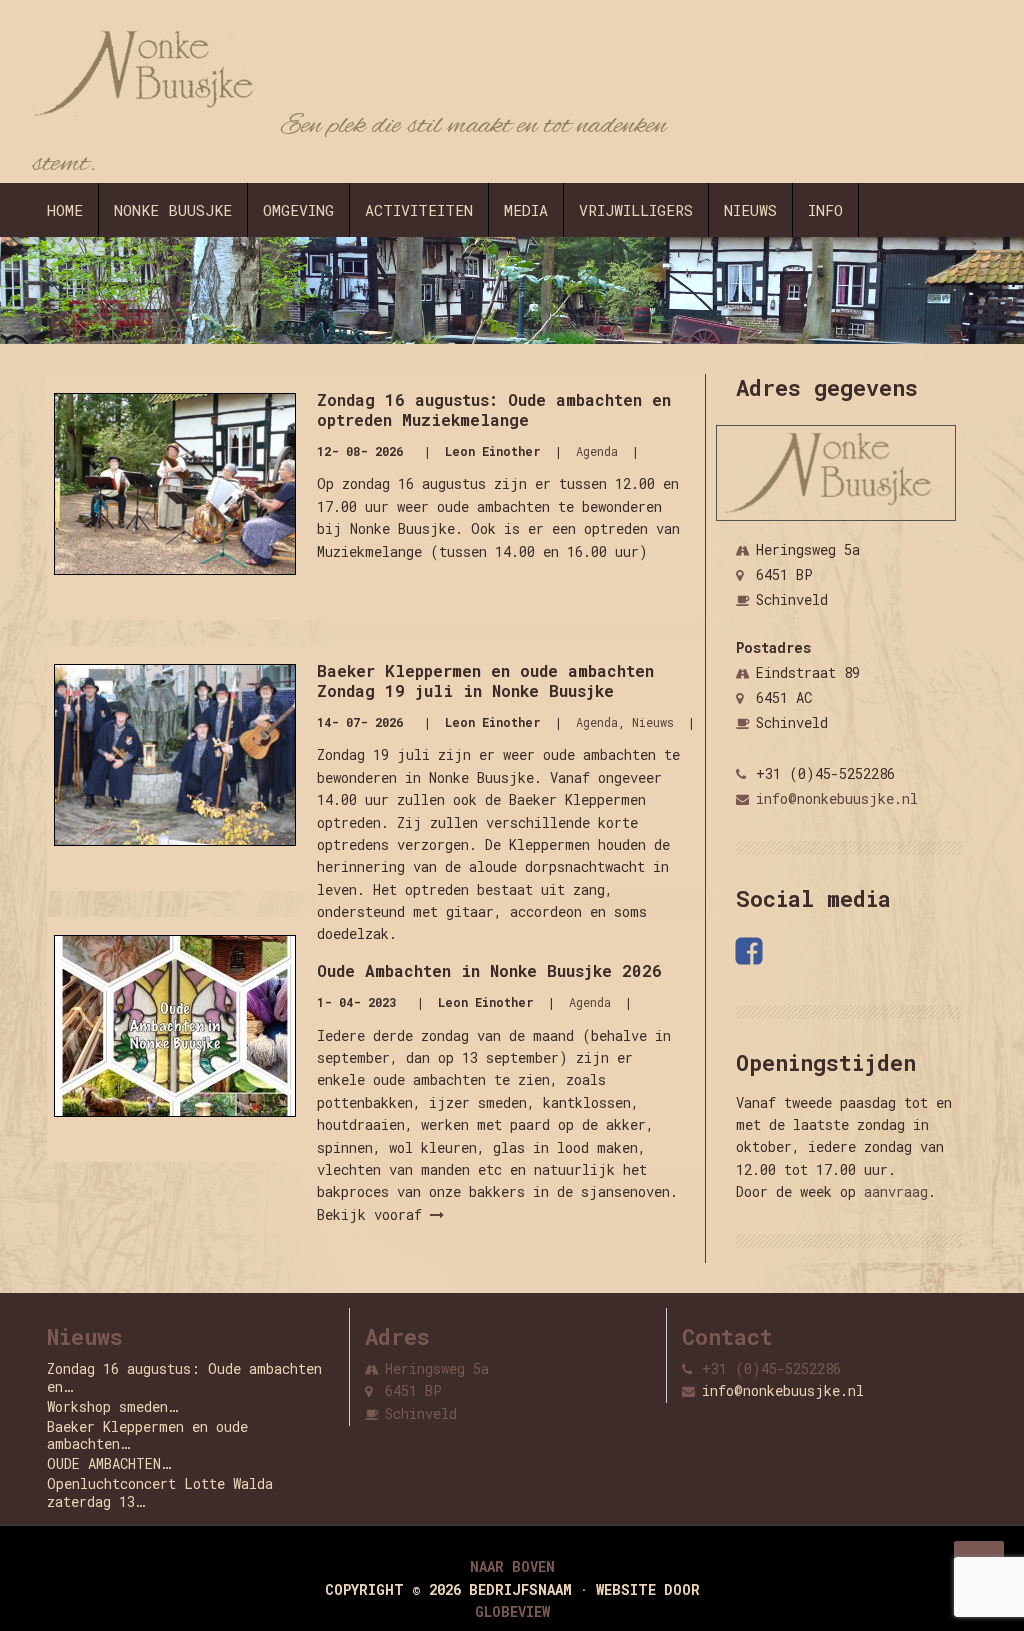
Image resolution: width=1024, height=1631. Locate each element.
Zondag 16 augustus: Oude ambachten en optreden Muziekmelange (494, 409)
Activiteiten (419, 210)
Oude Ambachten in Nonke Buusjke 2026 (489, 970)
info (825, 210)
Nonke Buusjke (173, 210)
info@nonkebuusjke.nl (837, 798)
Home (65, 210)
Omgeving (298, 210)
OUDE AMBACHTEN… (109, 1463)
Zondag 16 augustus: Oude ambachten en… (184, 1377)
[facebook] (752, 951)
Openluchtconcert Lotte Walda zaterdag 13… (160, 1492)
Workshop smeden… (112, 1406)
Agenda (597, 451)
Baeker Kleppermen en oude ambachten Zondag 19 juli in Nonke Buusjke (485, 680)
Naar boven (512, 1566)
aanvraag (896, 1191)
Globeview (512, 1611)
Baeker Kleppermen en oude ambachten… (147, 1435)
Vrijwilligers (636, 210)
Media (526, 210)
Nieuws (750, 210)
